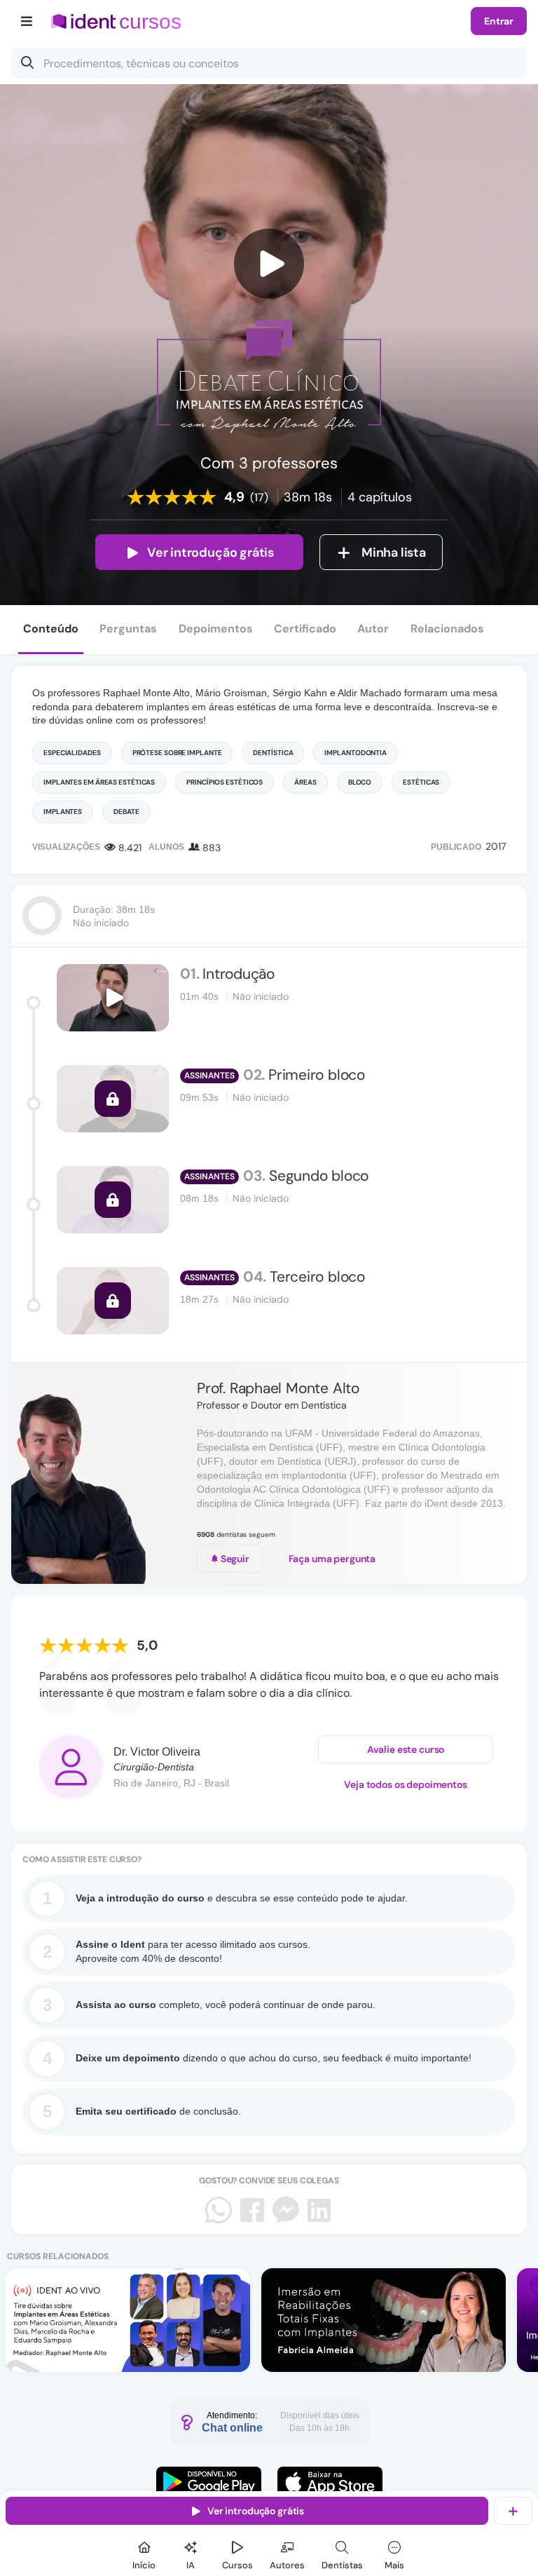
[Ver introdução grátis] (269, 264)
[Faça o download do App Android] (209, 2482)
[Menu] (27, 21)
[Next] (513, 1473)
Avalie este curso (406, 1749)
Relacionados (447, 629)
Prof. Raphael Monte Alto (278, 1388)
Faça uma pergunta (332, 1559)
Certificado (305, 629)
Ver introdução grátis (211, 553)
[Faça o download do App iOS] (330, 2482)
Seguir (234, 1559)
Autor (373, 629)
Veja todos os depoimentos (406, 1784)
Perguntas (128, 629)
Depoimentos (216, 629)
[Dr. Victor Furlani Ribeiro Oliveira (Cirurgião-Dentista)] (71, 1767)
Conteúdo (51, 629)
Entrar (499, 21)
